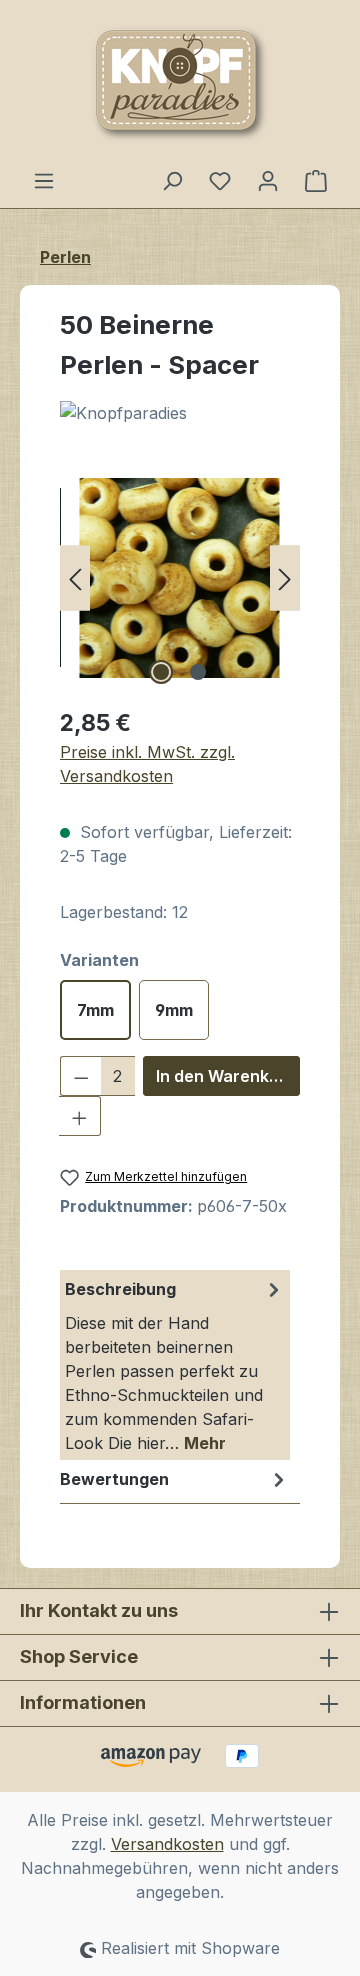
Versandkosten (167, 1844)
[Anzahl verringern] (81, 1076)
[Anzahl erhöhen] (80, 1116)
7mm (95, 1010)
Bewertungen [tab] (114, 1479)
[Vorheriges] (75, 577)
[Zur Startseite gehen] (180, 84)
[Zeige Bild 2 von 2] (198, 672)
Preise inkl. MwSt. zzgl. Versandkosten (147, 764)
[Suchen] (172, 180)
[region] (180, 577)
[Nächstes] (285, 577)
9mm (174, 1010)
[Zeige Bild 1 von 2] (161, 672)
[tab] (175, 1365)
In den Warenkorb (226, 1076)
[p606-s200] (180, 578)
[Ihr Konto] (268, 180)
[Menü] (44, 180)
